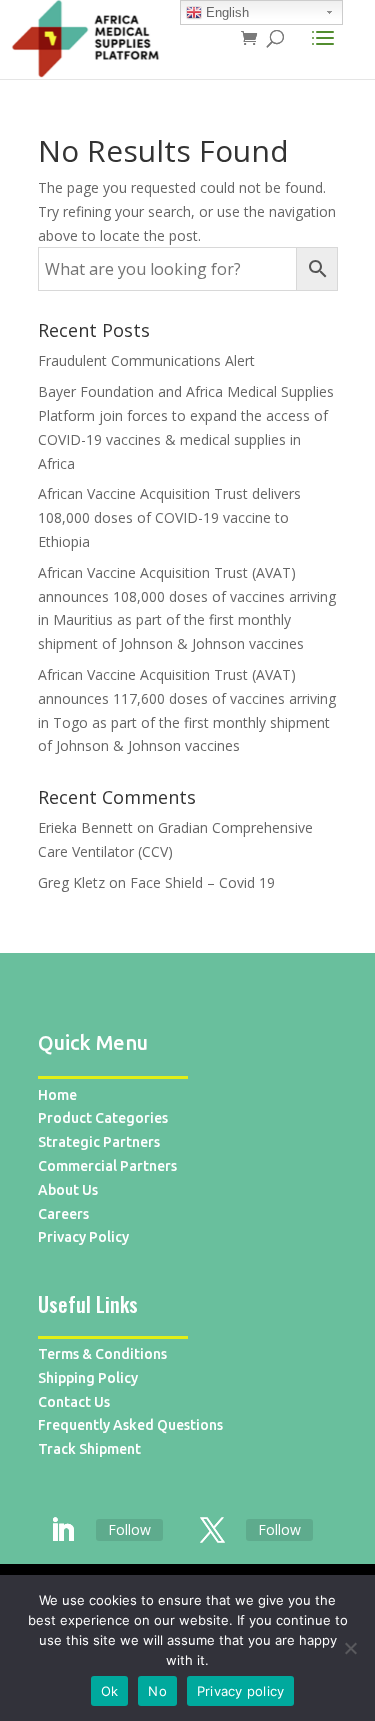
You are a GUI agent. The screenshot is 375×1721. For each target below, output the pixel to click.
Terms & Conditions (102, 1354)
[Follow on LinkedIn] (63, 1531)
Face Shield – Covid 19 (202, 882)
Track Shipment (89, 1449)
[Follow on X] (213, 1531)
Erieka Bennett (85, 827)
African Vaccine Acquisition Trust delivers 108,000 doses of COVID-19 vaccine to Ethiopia (169, 517)
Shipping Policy (88, 1378)
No (157, 1691)
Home (57, 1095)
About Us (68, 1190)
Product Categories (103, 1118)
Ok (110, 1691)
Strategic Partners (99, 1142)
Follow (129, 1529)
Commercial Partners (107, 1166)
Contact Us (74, 1402)
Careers (63, 1214)
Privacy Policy (83, 1237)
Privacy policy (241, 1691)
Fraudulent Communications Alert (146, 360)
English (225, 12)
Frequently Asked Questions (130, 1425)
